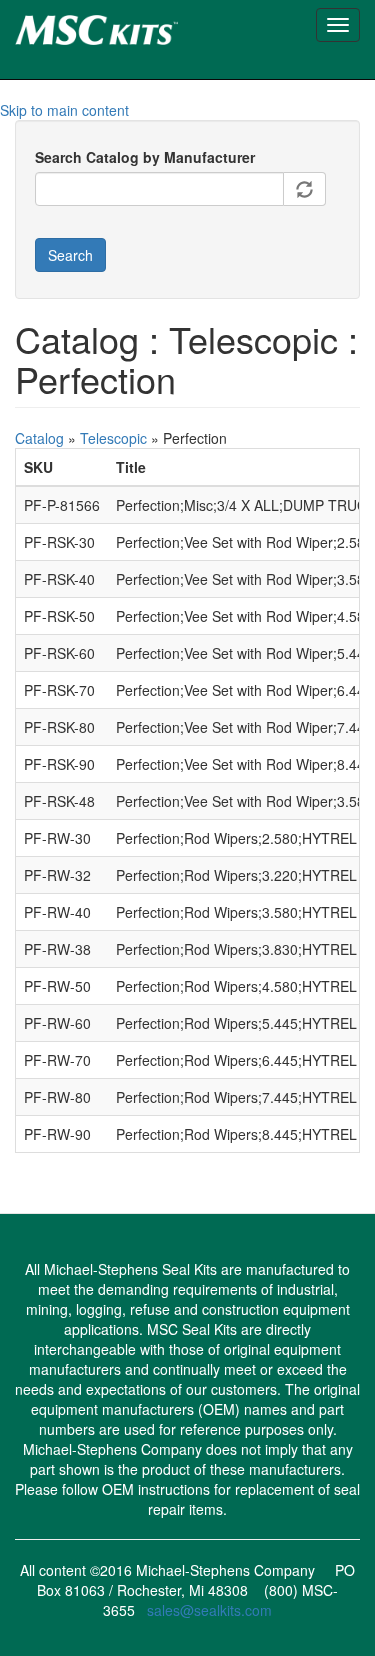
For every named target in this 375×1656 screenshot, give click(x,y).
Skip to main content (64, 110)
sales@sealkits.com (209, 1610)
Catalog (39, 438)
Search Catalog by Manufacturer (145, 157)
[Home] (131, 26)
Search (70, 255)
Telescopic (113, 438)
